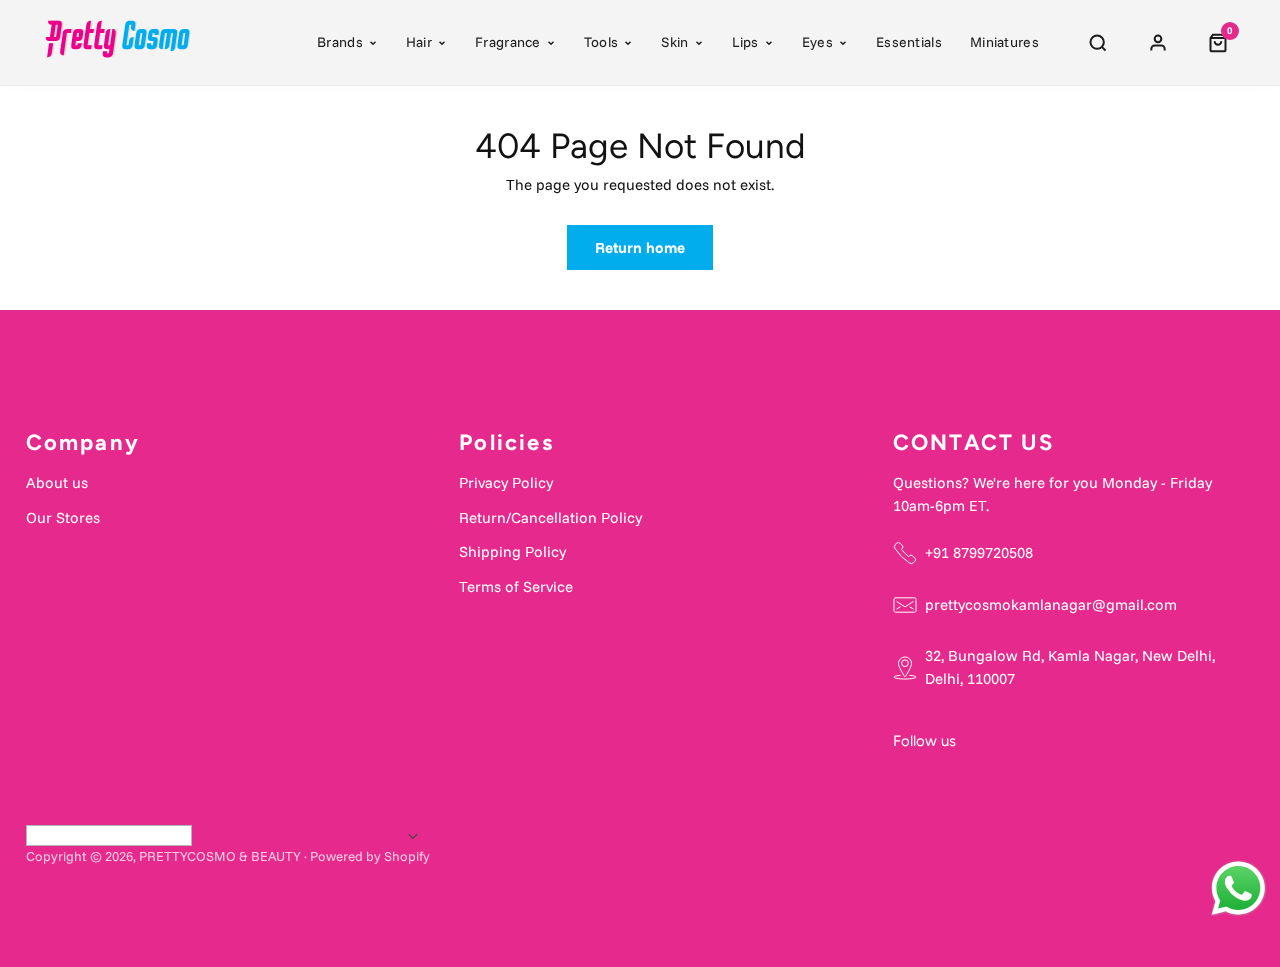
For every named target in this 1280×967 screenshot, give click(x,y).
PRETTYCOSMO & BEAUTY (220, 856)
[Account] (1158, 43)
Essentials (909, 42)
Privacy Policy (506, 482)
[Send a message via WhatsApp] (1238, 888)
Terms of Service (516, 586)
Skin (674, 42)
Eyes (817, 42)
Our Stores (63, 517)
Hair (419, 42)
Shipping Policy (512, 551)
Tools (601, 42)
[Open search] (1098, 43)
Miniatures (1004, 42)
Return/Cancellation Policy (550, 517)
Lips (745, 42)
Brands (340, 42)
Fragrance (508, 42)
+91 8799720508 (979, 552)
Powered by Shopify (370, 856)
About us (57, 482)
